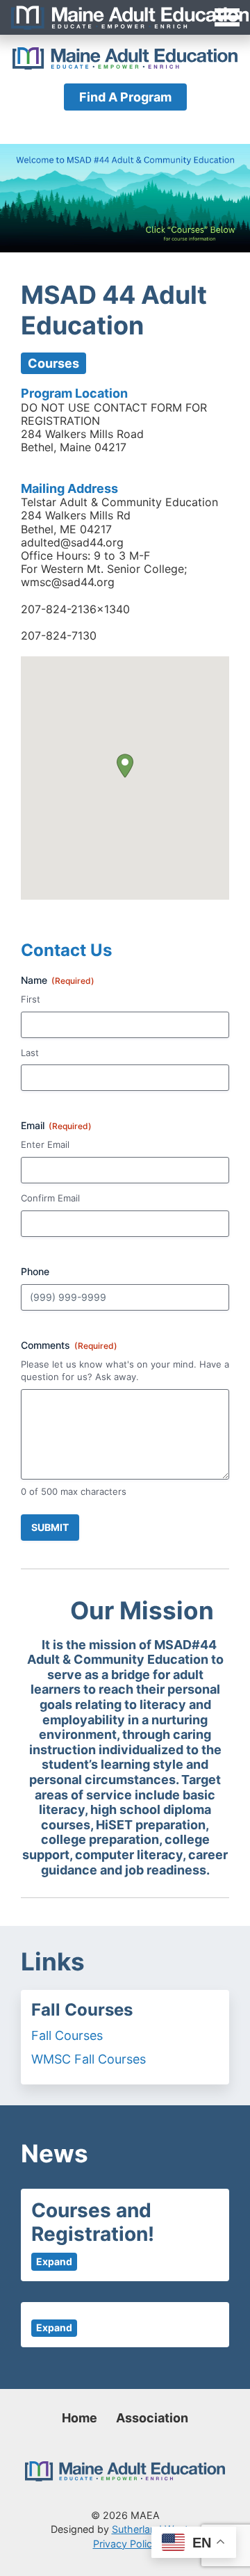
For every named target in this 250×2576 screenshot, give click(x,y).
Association (152, 2418)
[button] (125, 766)
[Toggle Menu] (125, 17)
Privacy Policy (125, 2544)
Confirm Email (50, 1198)
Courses (53, 363)
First (31, 999)
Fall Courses (67, 2035)
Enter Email (45, 1144)
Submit (50, 1527)
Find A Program (125, 97)
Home (80, 2418)
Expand (54, 2261)
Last (30, 1053)
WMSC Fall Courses (89, 2059)
